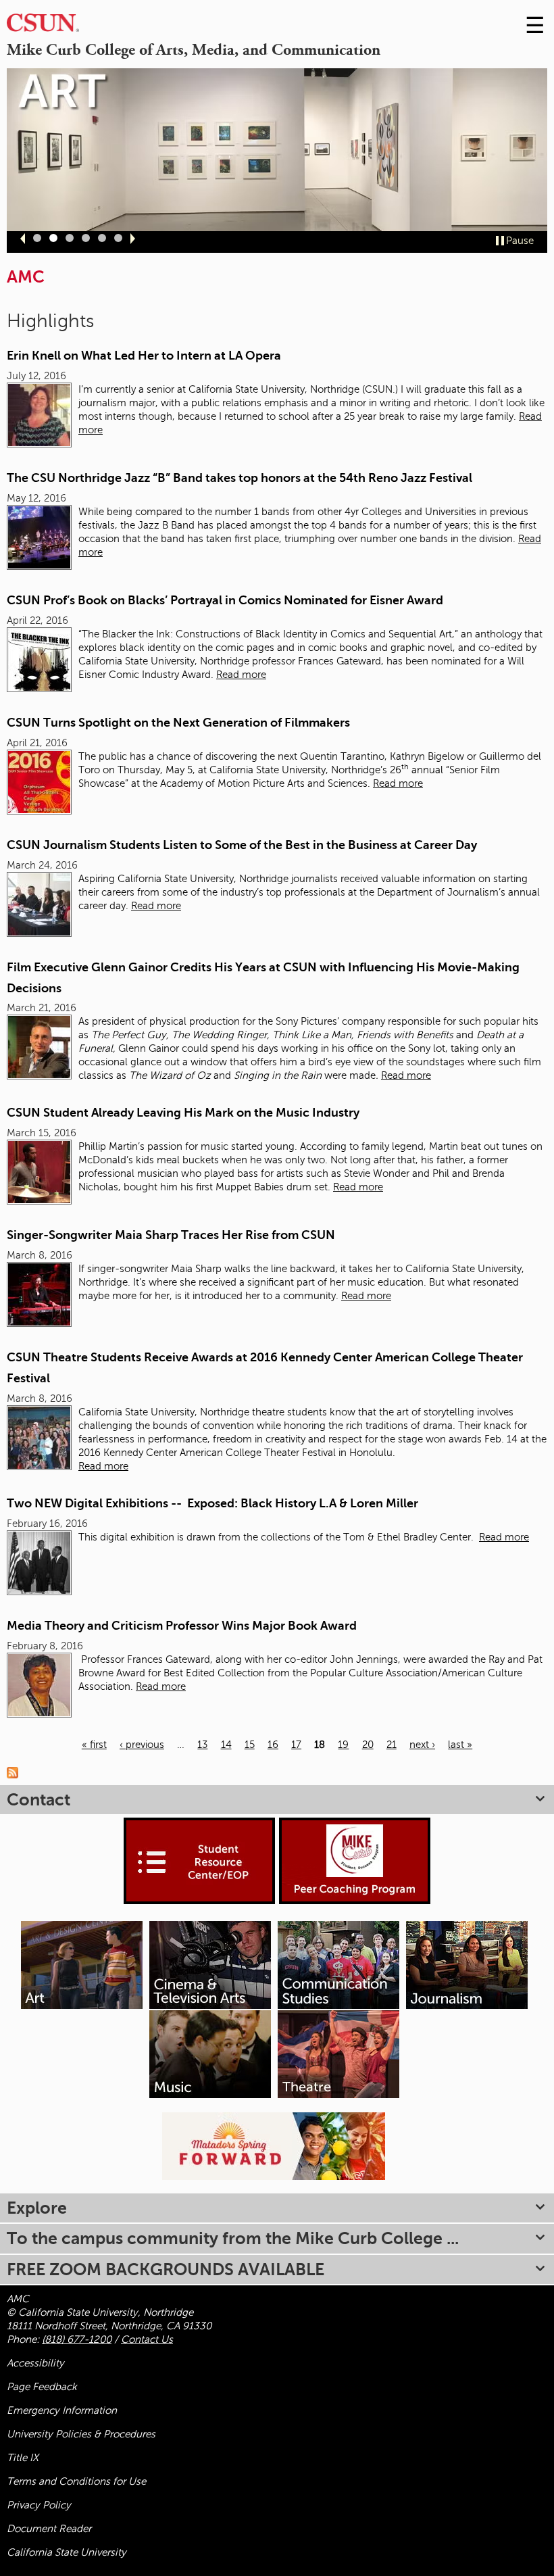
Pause (520, 241)
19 (343, 1745)
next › (422, 1745)
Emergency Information (62, 2410)
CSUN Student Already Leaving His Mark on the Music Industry (183, 1113)
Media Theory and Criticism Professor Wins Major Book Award (182, 1626)
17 (296, 1745)
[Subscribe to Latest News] (16, 1772)
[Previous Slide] (23, 239)
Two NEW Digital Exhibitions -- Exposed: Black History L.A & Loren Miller (212, 1503)
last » (460, 1745)
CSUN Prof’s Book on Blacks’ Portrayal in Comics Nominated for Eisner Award (225, 600)
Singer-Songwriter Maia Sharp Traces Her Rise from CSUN (171, 1235)
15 (250, 1745)
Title (23, 2458)
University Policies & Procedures (81, 2434)
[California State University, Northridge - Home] (43, 26)
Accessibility (35, 2363)
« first (94, 1745)
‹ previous (142, 1745)
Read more (241, 675)
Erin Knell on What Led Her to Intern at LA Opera (144, 356)
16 (273, 1745)
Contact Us (147, 2339)
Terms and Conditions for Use (76, 2481)
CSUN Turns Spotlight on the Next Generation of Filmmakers (178, 723)
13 (202, 1745)
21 (392, 1745)
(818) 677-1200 (77, 2339)
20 (368, 1745)
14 (226, 1745)
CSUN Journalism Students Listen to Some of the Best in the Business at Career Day (242, 845)
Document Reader (49, 2529)
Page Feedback (42, 2387)
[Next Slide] (133, 239)
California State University (67, 2552)
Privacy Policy (39, 2505)
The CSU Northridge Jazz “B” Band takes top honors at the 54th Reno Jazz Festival (240, 478)
